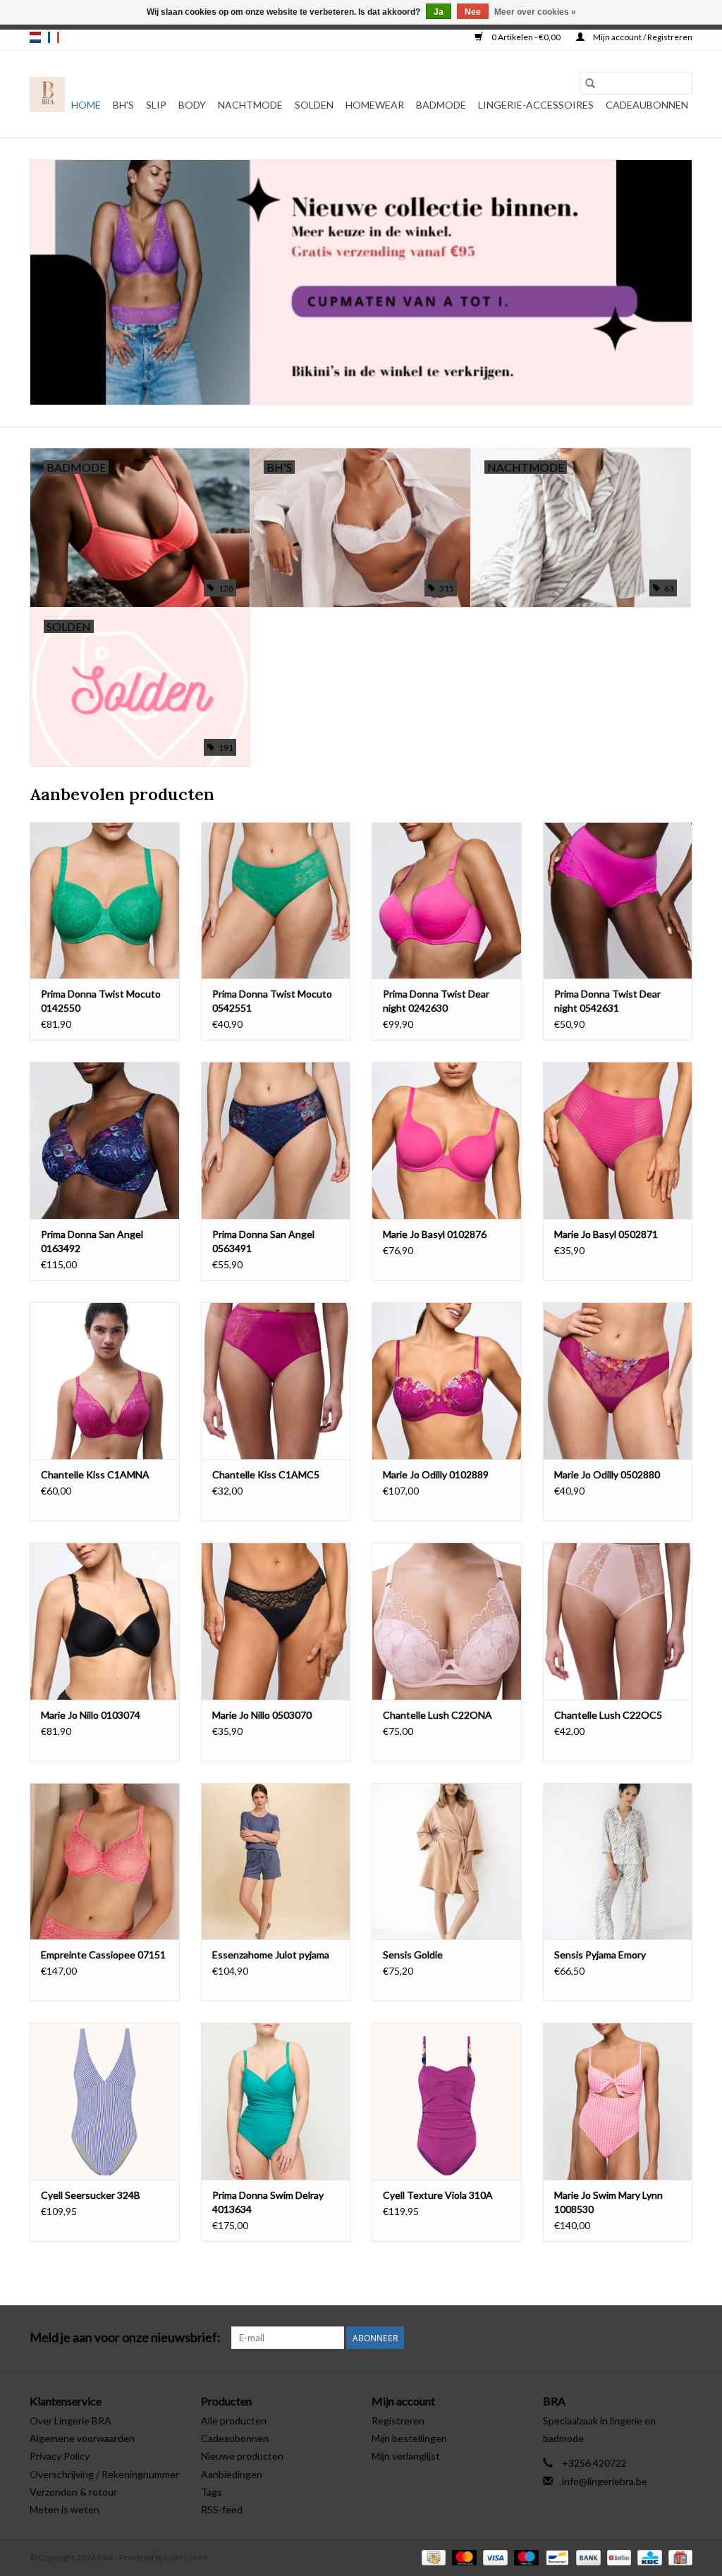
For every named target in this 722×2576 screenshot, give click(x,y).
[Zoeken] (590, 83)
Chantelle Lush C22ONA (438, 1715)
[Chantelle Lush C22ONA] (447, 1621)
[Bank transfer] (587, 2557)
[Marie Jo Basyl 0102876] (447, 1140)
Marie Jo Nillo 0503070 (262, 1715)
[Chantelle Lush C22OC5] (618, 1621)
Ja (439, 12)
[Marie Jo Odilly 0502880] (618, 1381)
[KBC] (648, 2557)
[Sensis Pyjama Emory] (618, 1862)
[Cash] (432, 2557)
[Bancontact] (555, 2557)
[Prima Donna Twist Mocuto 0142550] (105, 901)
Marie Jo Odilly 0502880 (607, 1474)
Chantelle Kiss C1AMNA (95, 1474)
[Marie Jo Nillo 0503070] (276, 1621)
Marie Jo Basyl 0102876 (435, 1234)
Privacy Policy (60, 2456)
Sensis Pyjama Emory (600, 1955)
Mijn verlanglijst (406, 2456)
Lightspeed (186, 2557)
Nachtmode (250, 105)
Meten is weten (65, 2509)
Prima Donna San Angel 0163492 (92, 1241)
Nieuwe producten (242, 2456)
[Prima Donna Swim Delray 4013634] (276, 2101)
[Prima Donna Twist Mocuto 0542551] (276, 901)
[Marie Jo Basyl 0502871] (618, 1140)
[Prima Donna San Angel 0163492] (105, 1140)
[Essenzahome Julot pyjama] (276, 1862)
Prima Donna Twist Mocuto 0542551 (272, 1001)
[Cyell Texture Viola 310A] (447, 2101)
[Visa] (494, 2557)
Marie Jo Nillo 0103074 (91, 1715)
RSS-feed (222, 2509)
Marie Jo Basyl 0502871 (606, 1234)
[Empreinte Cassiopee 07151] (105, 1862)
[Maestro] (525, 2557)
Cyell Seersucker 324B (91, 2195)
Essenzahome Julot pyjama (271, 1955)
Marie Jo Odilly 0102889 (436, 1474)
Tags (212, 2492)
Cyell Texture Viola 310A (438, 2195)
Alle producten (234, 2421)
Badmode (441, 105)
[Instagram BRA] (681, 2338)
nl (35, 37)
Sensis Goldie (413, 1955)
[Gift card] (678, 2557)
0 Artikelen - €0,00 (526, 37)
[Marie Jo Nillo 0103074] (105, 1621)
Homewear (375, 105)
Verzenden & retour (73, 2492)
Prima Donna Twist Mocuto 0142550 (101, 1001)
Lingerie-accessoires (536, 105)
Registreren (398, 2421)
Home (86, 105)
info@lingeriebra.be (605, 2481)
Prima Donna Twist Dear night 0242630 (436, 1001)
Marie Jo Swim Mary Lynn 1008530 (608, 2202)
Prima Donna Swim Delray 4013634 (268, 2202)
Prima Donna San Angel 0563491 (263, 1241)
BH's (123, 105)
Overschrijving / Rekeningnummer (104, 2474)
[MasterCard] (463, 2557)
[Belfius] (617, 2557)
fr (54, 37)
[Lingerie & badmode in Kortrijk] (47, 94)
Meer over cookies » (535, 12)
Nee (473, 12)
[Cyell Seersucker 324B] (105, 2101)
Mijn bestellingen (409, 2438)
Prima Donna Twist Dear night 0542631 (607, 1001)
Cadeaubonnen (647, 105)
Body (192, 105)
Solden (314, 105)
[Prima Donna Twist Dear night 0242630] (447, 901)
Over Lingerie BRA (71, 2421)
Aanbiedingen (232, 2474)
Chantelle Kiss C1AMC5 (266, 1474)
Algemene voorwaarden (82, 2438)
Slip (156, 105)
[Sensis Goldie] (447, 1862)
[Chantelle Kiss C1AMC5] (276, 1381)
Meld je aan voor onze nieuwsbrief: (125, 2337)
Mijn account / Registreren (642, 37)
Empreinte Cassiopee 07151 (103, 1955)
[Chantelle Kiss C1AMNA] (105, 1381)
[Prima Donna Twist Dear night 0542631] (618, 901)
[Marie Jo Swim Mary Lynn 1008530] (618, 2101)
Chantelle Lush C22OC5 (608, 1715)
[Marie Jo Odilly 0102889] (447, 1381)
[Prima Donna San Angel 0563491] (276, 1140)
